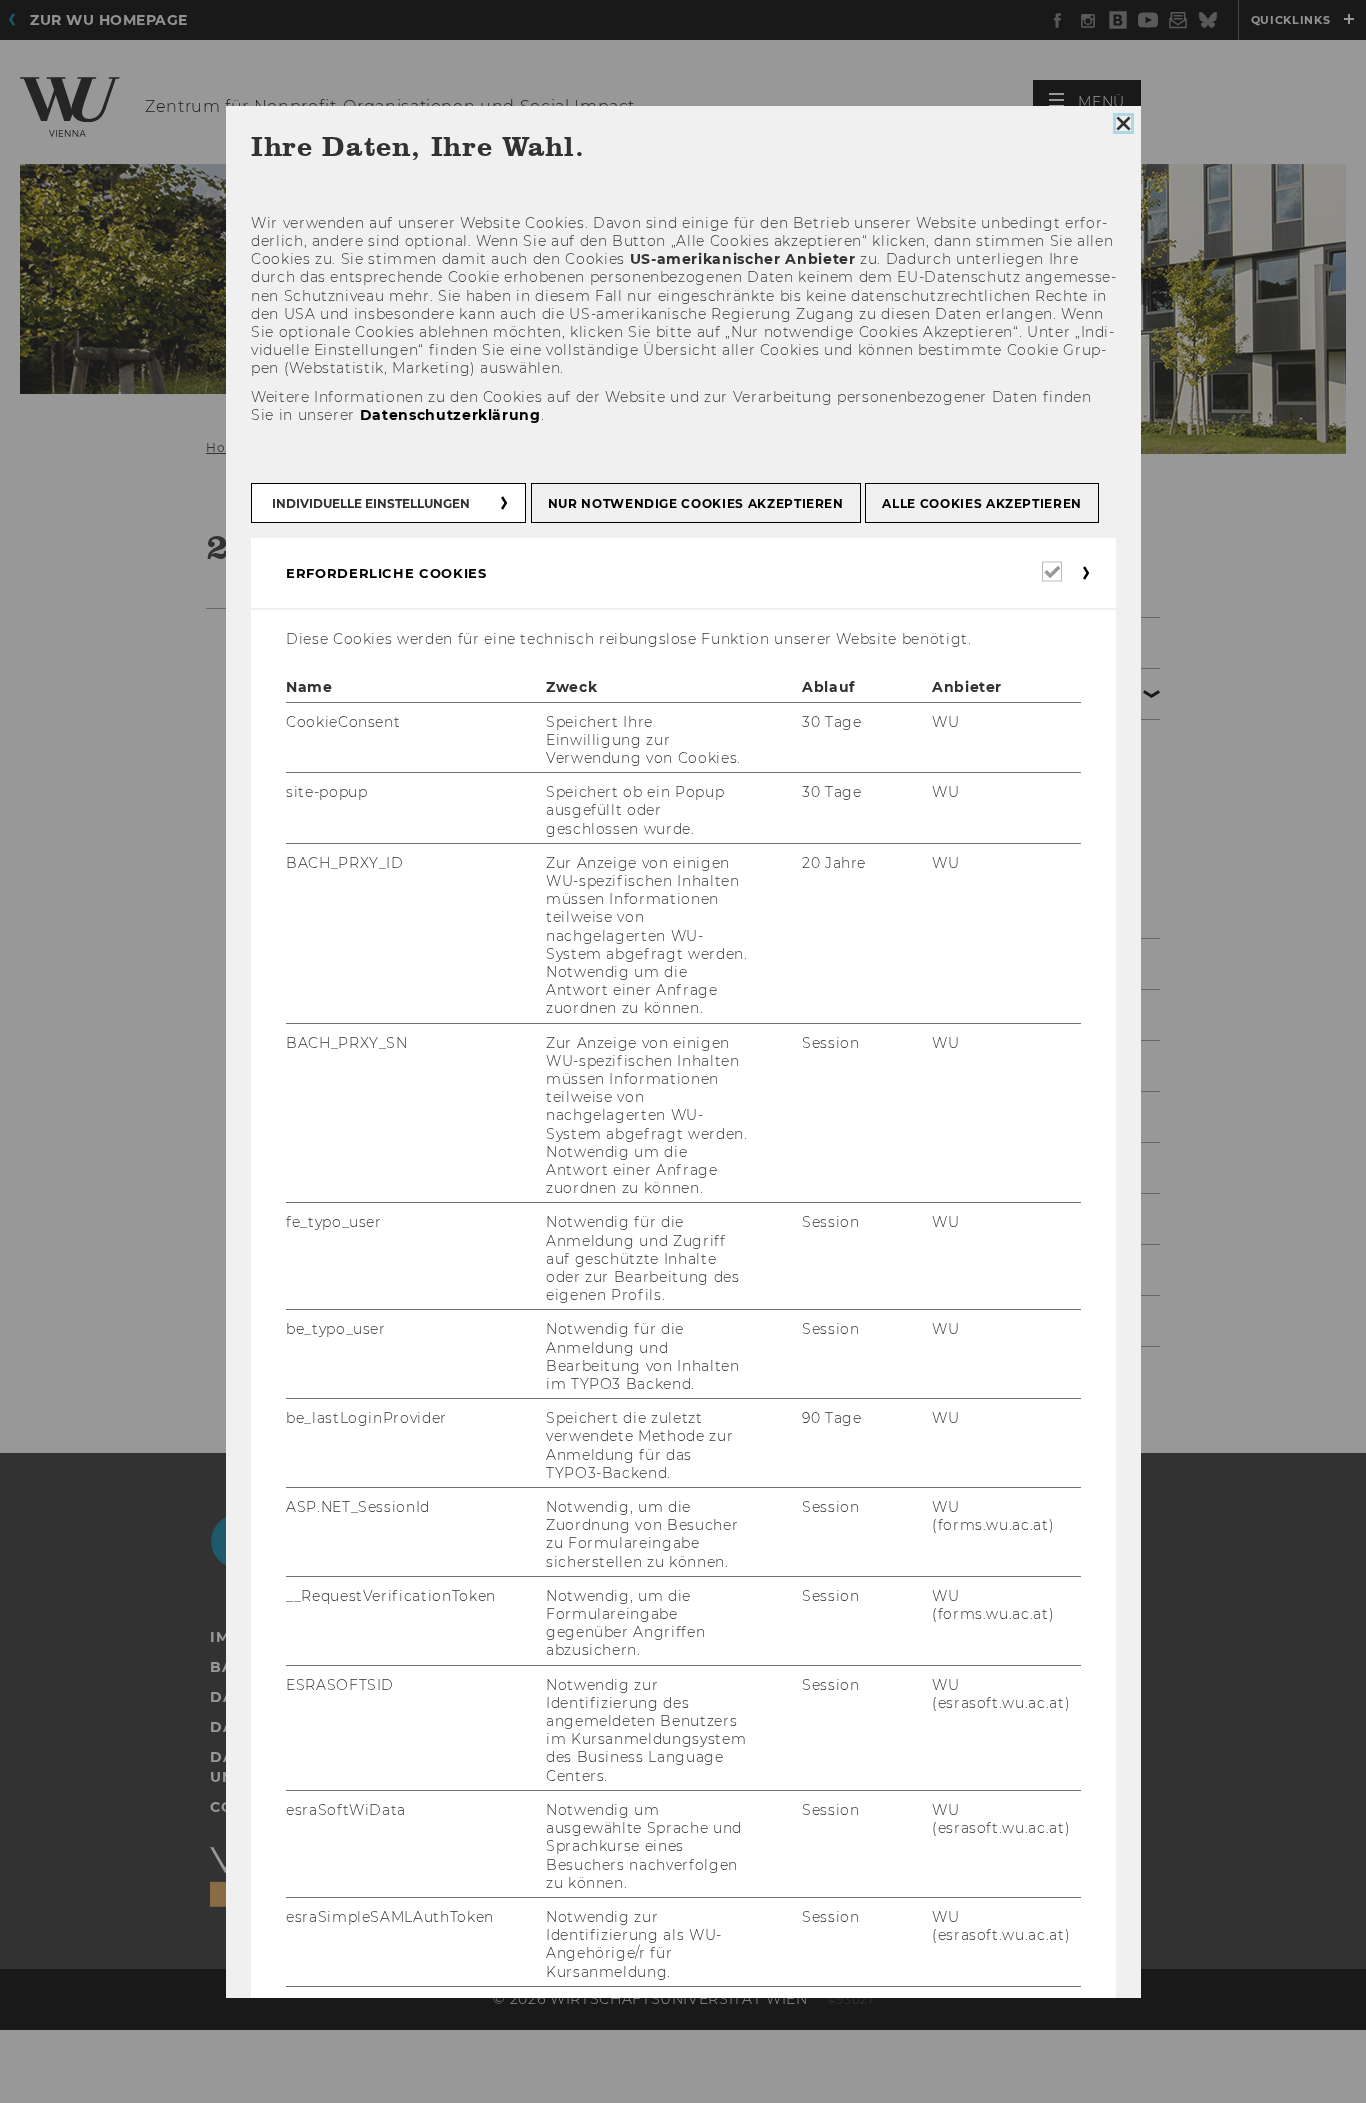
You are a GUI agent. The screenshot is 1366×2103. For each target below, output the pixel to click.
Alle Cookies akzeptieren (982, 503)
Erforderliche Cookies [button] (386, 573)
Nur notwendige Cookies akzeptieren (695, 503)
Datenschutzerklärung (449, 414)
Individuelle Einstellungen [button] (371, 503)
